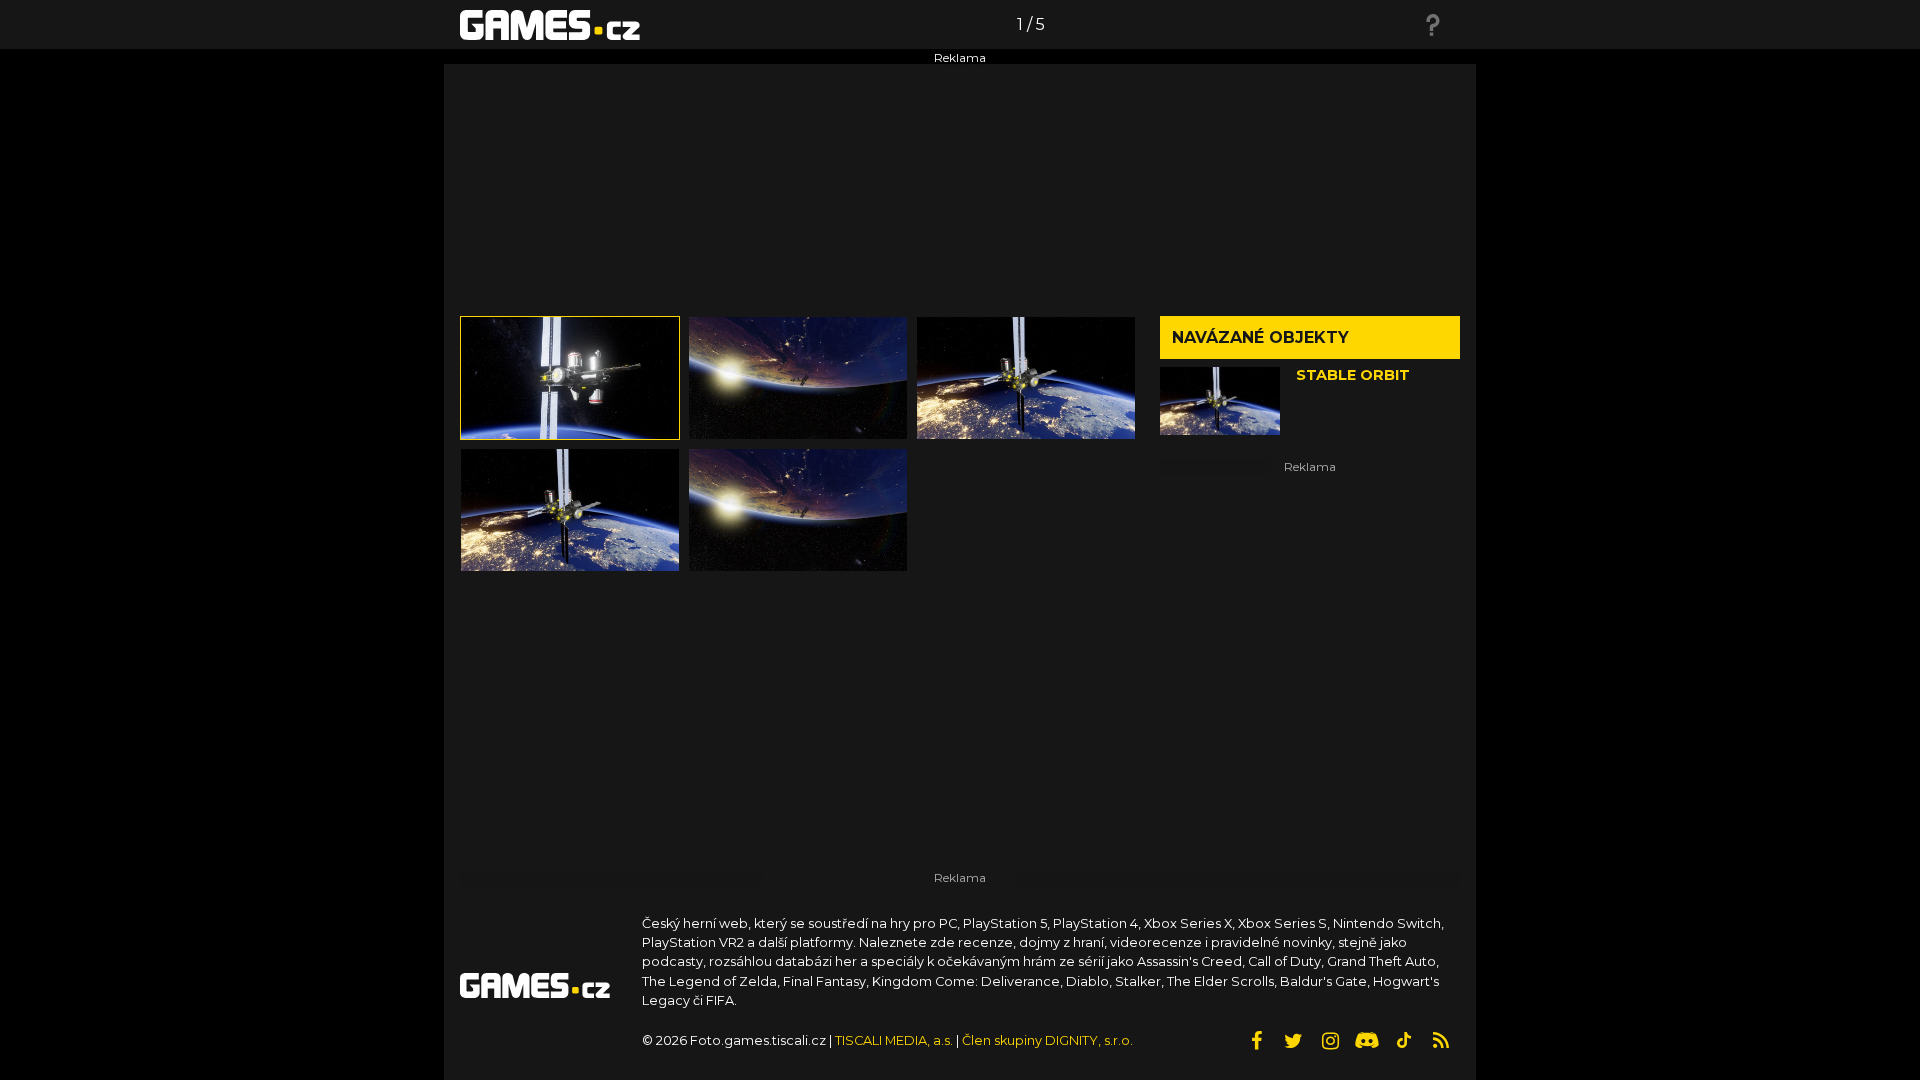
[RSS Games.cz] (1441, 1041)
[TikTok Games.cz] (1404, 1041)
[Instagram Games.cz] (1330, 1041)
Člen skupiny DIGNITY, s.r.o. (1047, 1040)
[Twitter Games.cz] (1293, 1041)
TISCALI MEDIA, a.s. (894, 1040)
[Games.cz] (550, 24)
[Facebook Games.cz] (1256, 1041)
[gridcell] (570, 378)
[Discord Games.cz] (1367, 1041)
